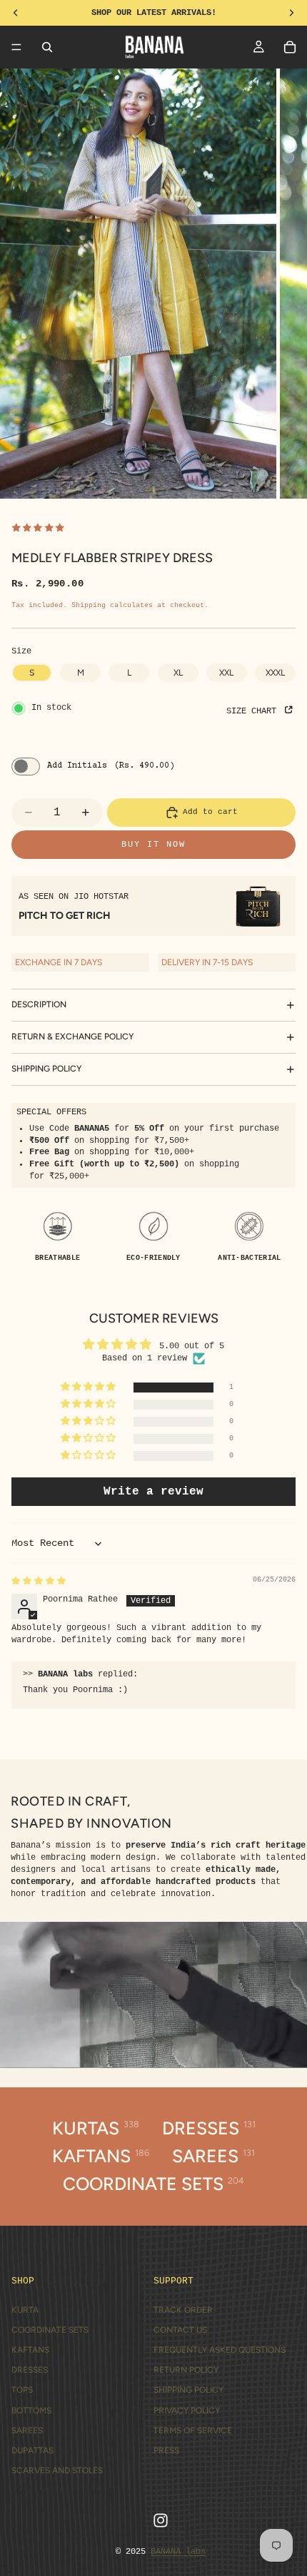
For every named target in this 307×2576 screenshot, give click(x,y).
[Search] (47, 47)
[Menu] (16, 47)
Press (166, 2450)
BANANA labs (178, 2552)
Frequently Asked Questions (220, 2350)
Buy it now (153, 845)
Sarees (27, 2430)
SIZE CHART (254, 711)
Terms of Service (193, 2430)
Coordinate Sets (50, 2330)
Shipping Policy (188, 2390)
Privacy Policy (187, 2410)
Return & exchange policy (72, 1037)
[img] (39, 1582)
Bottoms (31, 2410)
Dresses (30, 2370)
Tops (22, 2390)
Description (39, 1004)
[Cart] (290, 47)
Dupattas (32, 2450)
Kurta (25, 2310)
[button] (89, 1388)
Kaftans (30, 2350)
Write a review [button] (153, 1492)
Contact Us (180, 2330)
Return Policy (186, 2370)
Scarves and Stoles (57, 2470)
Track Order (183, 2310)
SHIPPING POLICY (46, 1069)
